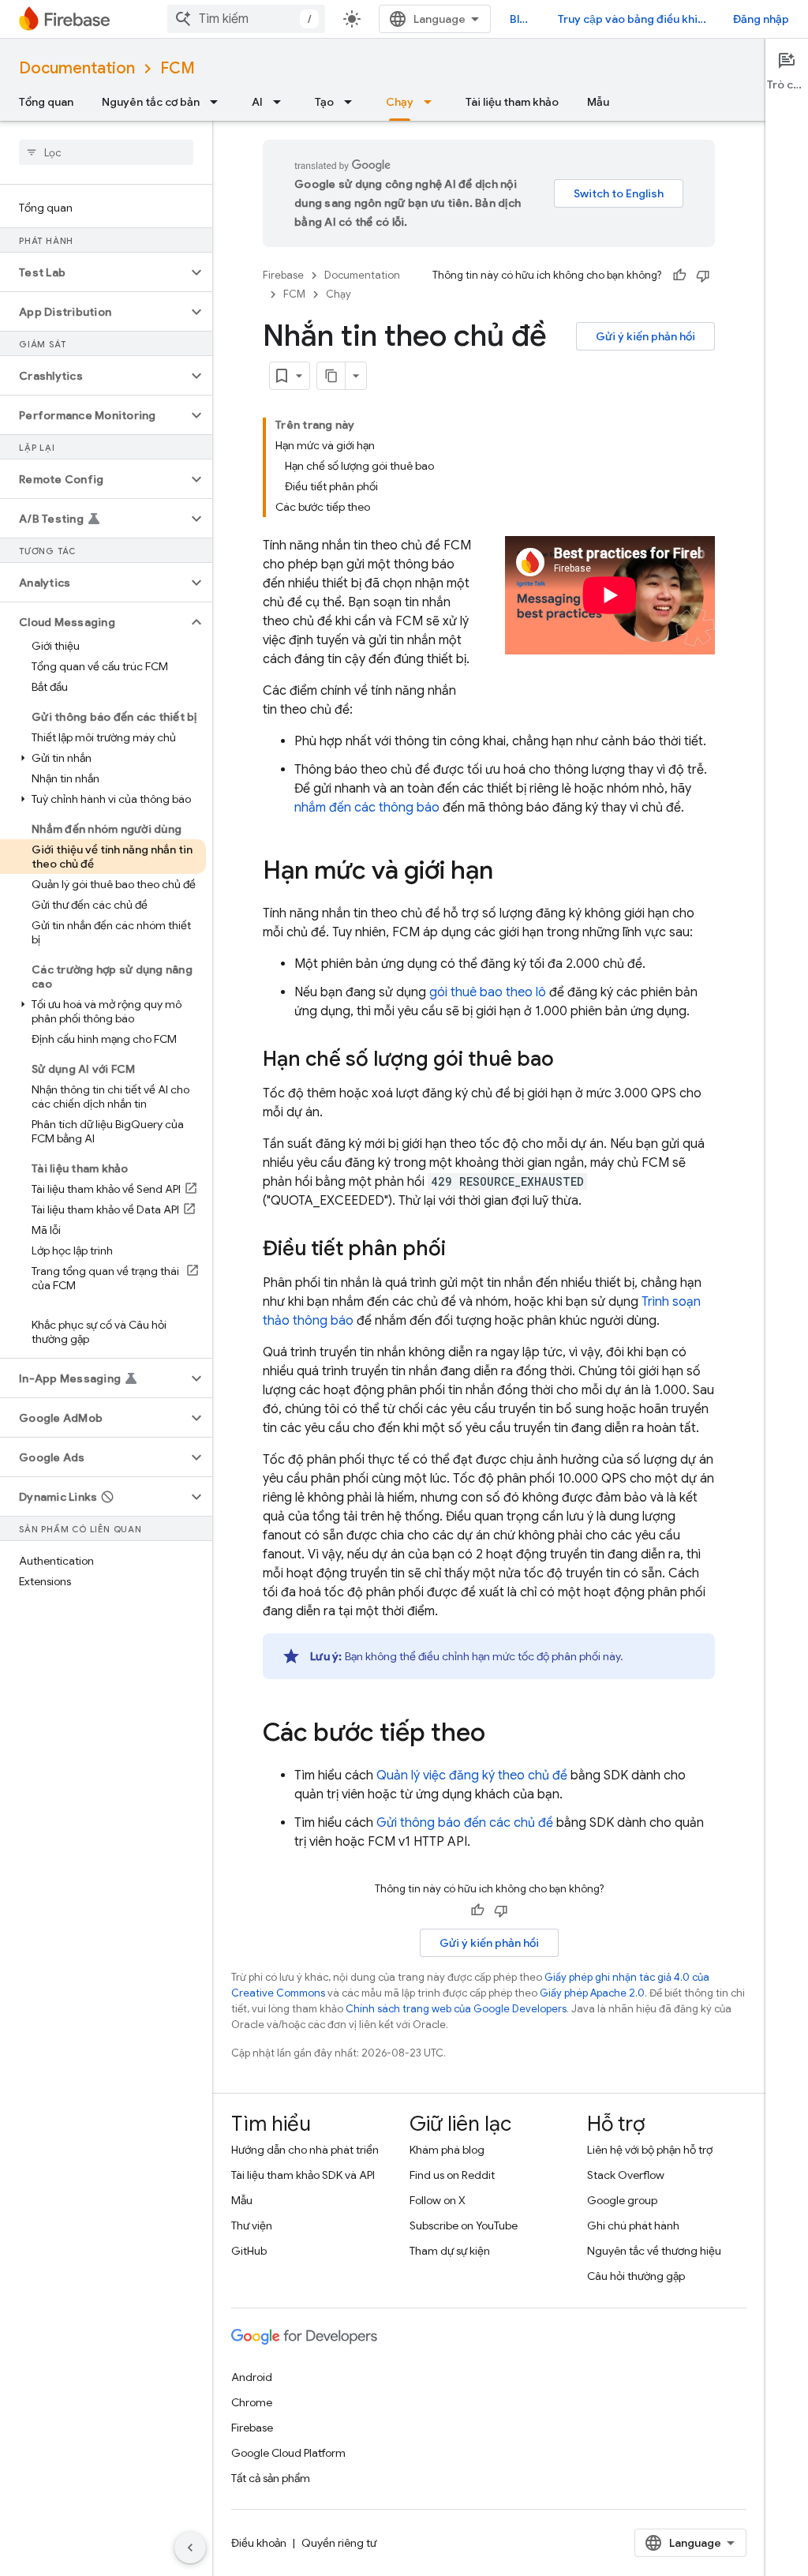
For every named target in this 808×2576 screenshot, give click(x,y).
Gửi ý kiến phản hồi (645, 336)
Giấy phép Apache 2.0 (592, 1993)
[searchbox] (106, 152)
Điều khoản (259, 2543)
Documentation (77, 68)
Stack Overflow (626, 2175)
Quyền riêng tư (339, 2543)
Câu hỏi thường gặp (636, 2276)
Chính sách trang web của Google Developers (456, 2009)
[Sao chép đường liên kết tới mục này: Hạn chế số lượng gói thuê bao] (570, 1060)
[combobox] (246, 19)
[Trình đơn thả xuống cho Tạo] (353, 102)
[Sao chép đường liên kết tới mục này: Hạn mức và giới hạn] (509, 872)
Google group (622, 2200)
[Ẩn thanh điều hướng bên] (190, 2548)
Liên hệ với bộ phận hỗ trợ (650, 2150)
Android (252, 2377)
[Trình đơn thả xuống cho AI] (282, 102)
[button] (94, 272)
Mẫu (598, 102)
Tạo (324, 102)
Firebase (283, 275)
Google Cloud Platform (288, 2453)
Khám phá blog (447, 2150)
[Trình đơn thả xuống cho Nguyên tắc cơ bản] (219, 102)
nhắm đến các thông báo (367, 808)
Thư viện (252, 2225)
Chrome (252, 2402)
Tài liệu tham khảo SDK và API (303, 2175)
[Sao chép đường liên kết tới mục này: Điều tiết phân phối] (462, 1250)
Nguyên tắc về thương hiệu (654, 2251)
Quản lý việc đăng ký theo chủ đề (472, 1775)
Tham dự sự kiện (450, 2251)
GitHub (249, 2251)
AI (257, 102)
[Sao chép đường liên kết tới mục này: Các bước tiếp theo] (501, 1734)
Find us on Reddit (452, 2175)
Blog (522, 19)
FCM (178, 68)
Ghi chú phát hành (633, 2225)
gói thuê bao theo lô (488, 992)
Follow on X (438, 2200)
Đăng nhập (761, 19)
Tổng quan (46, 102)
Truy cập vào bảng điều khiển (634, 19)
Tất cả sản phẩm (271, 2478)
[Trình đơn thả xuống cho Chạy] (432, 102)
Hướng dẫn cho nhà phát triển (305, 2150)
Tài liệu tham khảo (512, 102)
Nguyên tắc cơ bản (151, 102)
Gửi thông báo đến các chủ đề (465, 1823)
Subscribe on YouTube (464, 2225)
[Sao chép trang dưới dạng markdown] (331, 376)
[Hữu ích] (679, 276)
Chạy (400, 102)
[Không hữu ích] (703, 276)
